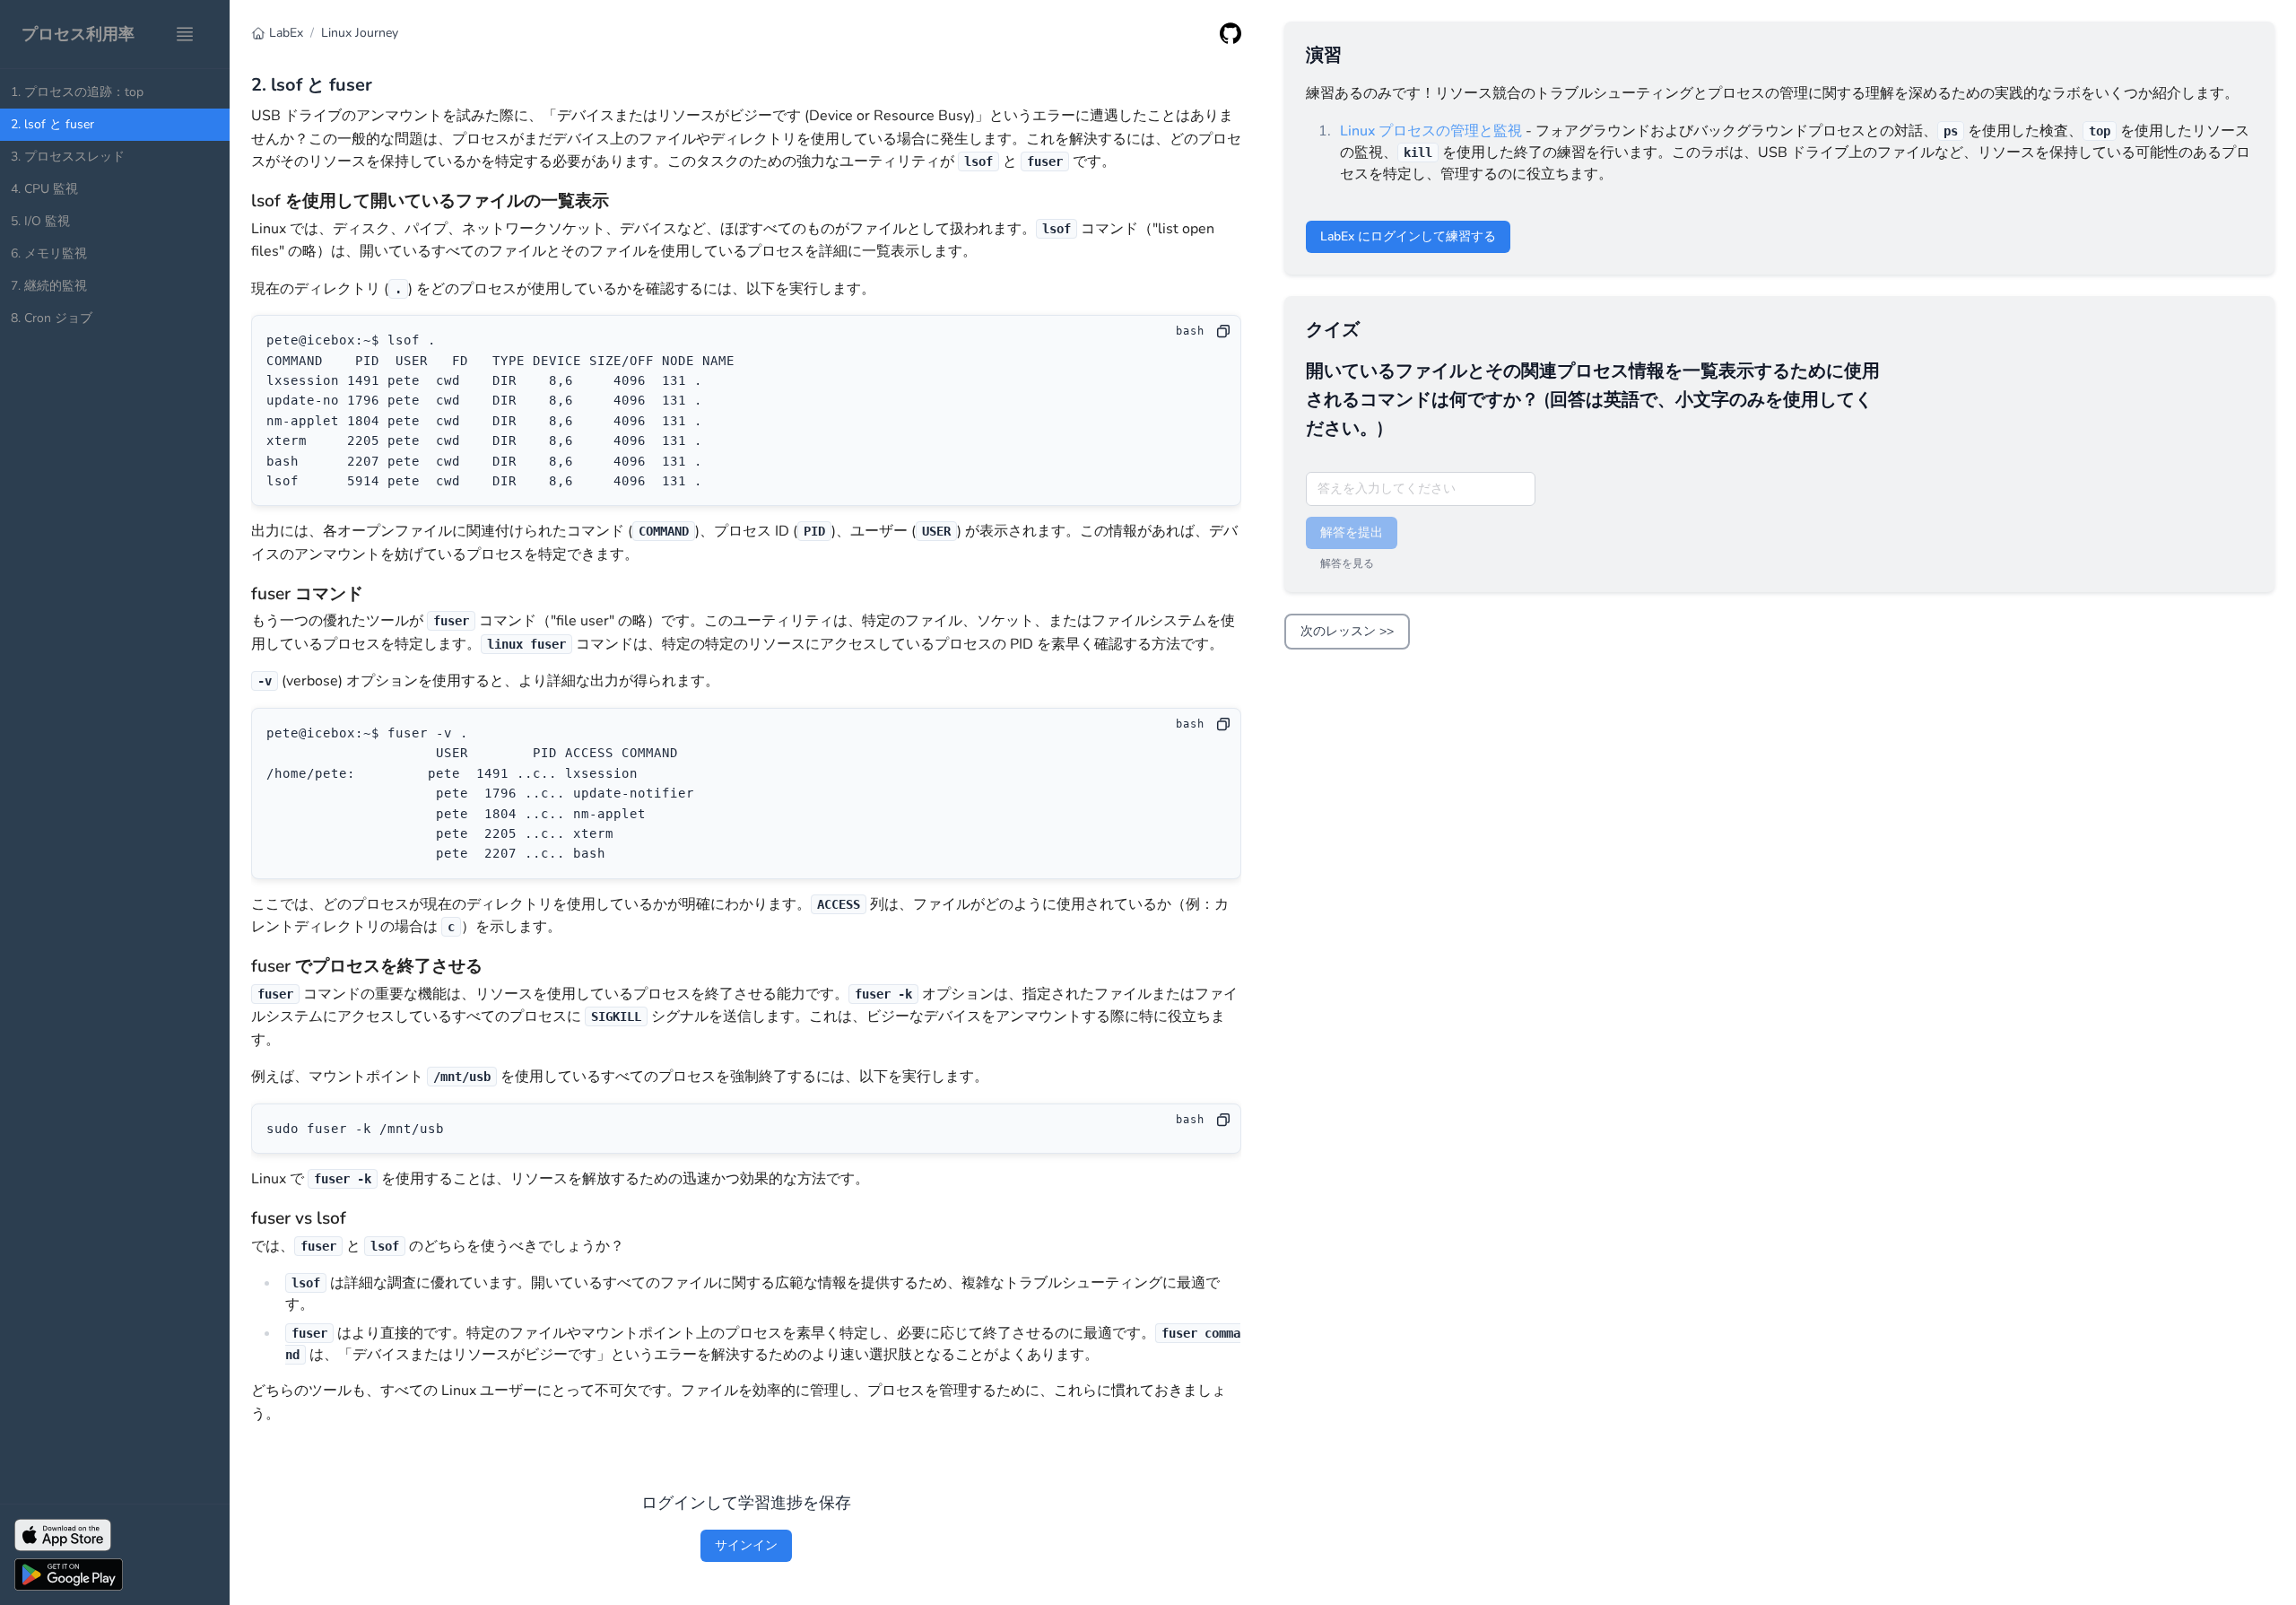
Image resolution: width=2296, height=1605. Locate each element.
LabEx (286, 33)
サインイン (746, 1545)
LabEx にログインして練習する (1408, 236)
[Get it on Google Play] (115, 1574)
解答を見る (1347, 563)
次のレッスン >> (1347, 631)
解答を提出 (1352, 532)
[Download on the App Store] (115, 1535)
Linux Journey (360, 33)
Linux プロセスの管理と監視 (1431, 131)
